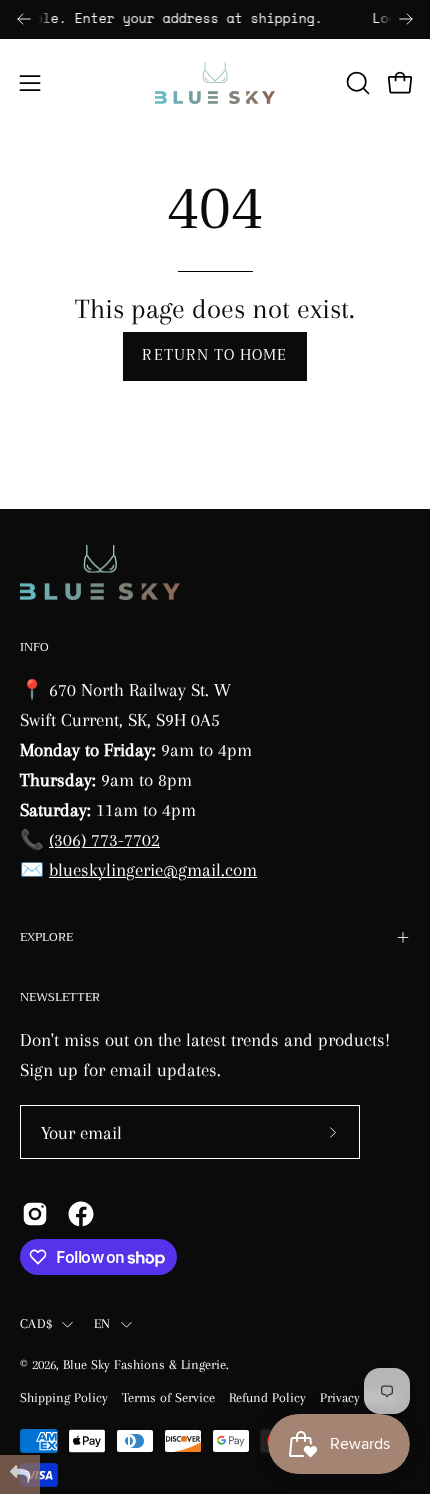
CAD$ (36, 1323)
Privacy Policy (359, 1397)
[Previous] (24, 19)
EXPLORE (46, 937)
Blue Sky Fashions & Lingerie (144, 1364)
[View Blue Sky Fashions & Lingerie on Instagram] (35, 1214)
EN (102, 1323)
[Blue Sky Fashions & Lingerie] (215, 83)
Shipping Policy (64, 1397)
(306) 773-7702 (104, 839)
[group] (215, 19)
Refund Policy (267, 1397)
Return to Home (214, 355)
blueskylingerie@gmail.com (153, 869)
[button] (356, 83)
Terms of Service (168, 1397)
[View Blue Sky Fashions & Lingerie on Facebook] (81, 1214)
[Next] (406, 19)
